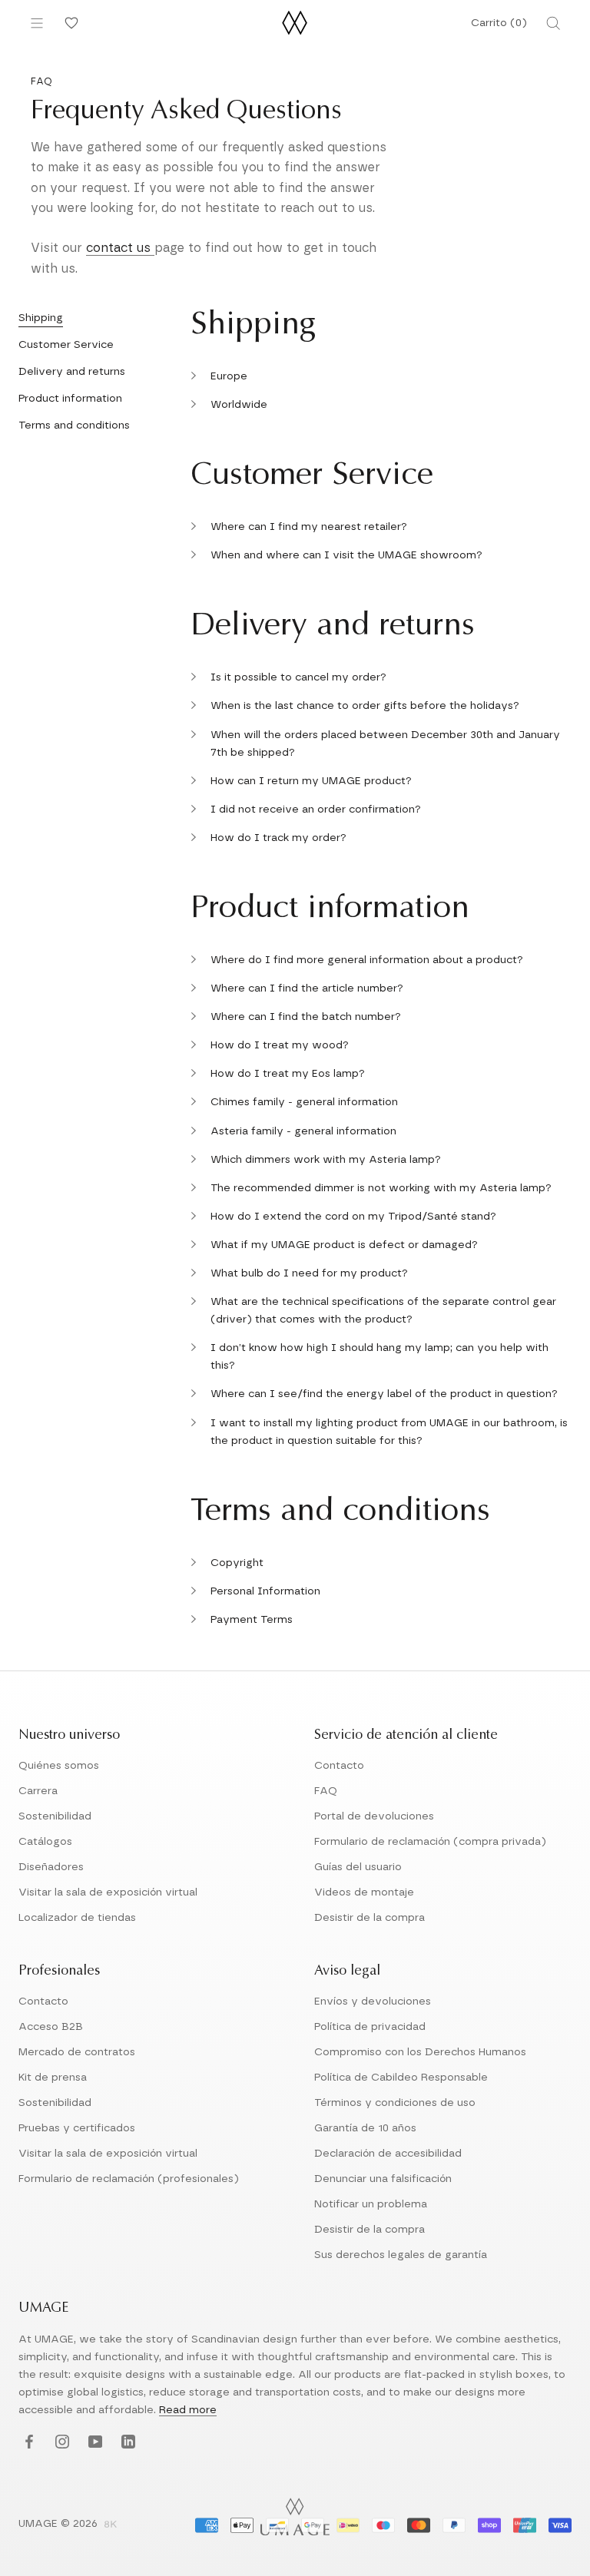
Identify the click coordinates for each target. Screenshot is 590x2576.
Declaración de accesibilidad (388, 2154)
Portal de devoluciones (374, 1816)
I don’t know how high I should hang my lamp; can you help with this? (380, 1357)
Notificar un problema (371, 2204)
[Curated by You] (69, 23)
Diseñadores (51, 1867)
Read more (188, 2410)
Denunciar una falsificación (383, 2179)
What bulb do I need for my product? (309, 1273)
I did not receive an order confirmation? (316, 810)
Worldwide (239, 405)
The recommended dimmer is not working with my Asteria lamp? (381, 1188)
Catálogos (45, 1842)
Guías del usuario (358, 1867)
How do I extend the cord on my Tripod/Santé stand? (353, 1217)
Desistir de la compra (370, 1918)
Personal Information (265, 1591)
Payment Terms (252, 1620)
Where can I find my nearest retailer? (309, 527)
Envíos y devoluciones (373, 2002)
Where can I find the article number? (307, 988)
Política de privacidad (370, 2027)
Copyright (237, 1563)
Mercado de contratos (77, 2052)
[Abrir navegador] (37, 23)
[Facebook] (27, 2443)
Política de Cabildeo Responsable (401, 2078)
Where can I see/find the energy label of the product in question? (384, 1394)
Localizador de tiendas (77, 1918)
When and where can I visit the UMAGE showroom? (346, 555)
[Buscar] (553, 23)
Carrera (38, 1791)
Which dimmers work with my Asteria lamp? (326, 1160)
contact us (120, 248)
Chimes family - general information (304, 1102)
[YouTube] (93, 2443)
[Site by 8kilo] (111, 2525)
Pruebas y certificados (77, 2128)
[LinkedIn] (126, 2443)
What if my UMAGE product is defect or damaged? (344, 1245)
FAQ (326, 1791)
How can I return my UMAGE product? (311, 781)
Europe (229, 376)
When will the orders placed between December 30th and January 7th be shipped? (385, 744)
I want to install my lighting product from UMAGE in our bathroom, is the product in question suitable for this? (389, 1432)
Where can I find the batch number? (306, 1017)
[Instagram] (60, 2443)
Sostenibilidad (55, 1816)
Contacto (339, 1766)
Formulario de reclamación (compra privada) (430, 1842)
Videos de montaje (364, 1892)
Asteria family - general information (303, 1131)
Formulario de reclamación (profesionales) (129, 2179)
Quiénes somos (59, 1766)
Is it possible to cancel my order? (298, 677)
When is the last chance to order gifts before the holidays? (365, 706)
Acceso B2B (51, 2027)
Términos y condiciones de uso (395, 2103)
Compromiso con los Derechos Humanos (420, 2052)
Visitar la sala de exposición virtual (108, 1892)
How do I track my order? (278, 838)
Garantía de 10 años (365, 2128)
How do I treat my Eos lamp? (288, 1074)
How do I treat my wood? (280, 1045)
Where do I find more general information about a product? (367, 960)
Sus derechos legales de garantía (401, 2255)
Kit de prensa (53, 2078)
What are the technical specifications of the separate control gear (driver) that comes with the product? (383, 1311)
